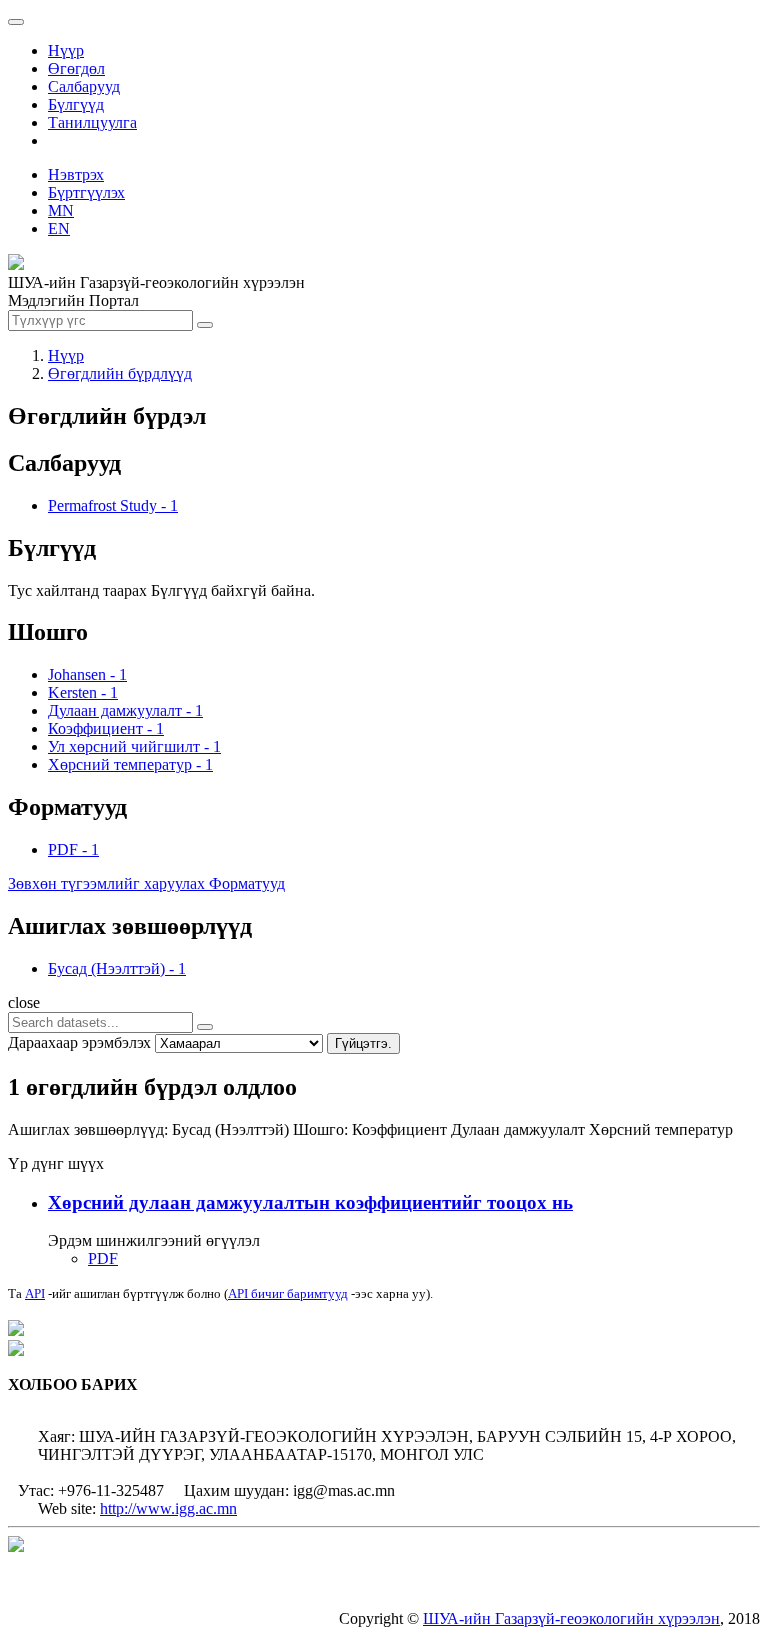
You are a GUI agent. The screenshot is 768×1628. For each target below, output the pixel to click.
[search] (205, 1027)
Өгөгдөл (76, 68)
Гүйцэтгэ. (363, 1043)
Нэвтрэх (76, 174)
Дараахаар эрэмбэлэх (79, 1042)
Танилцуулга (92, 122)
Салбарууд (84, 86)
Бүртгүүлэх (86, 192)
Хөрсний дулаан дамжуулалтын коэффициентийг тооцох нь (310, 1202)
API (35, 1293)
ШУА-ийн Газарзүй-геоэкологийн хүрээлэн (571, 1618)
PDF (103, 1258)
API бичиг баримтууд (288, 1293)
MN (61, 210)
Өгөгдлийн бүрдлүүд (120, 373)
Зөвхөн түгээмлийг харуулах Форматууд (146, 883)
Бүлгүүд (76, 104)
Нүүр (66, 50)
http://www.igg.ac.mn (168, 1508)
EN (59, 228)
